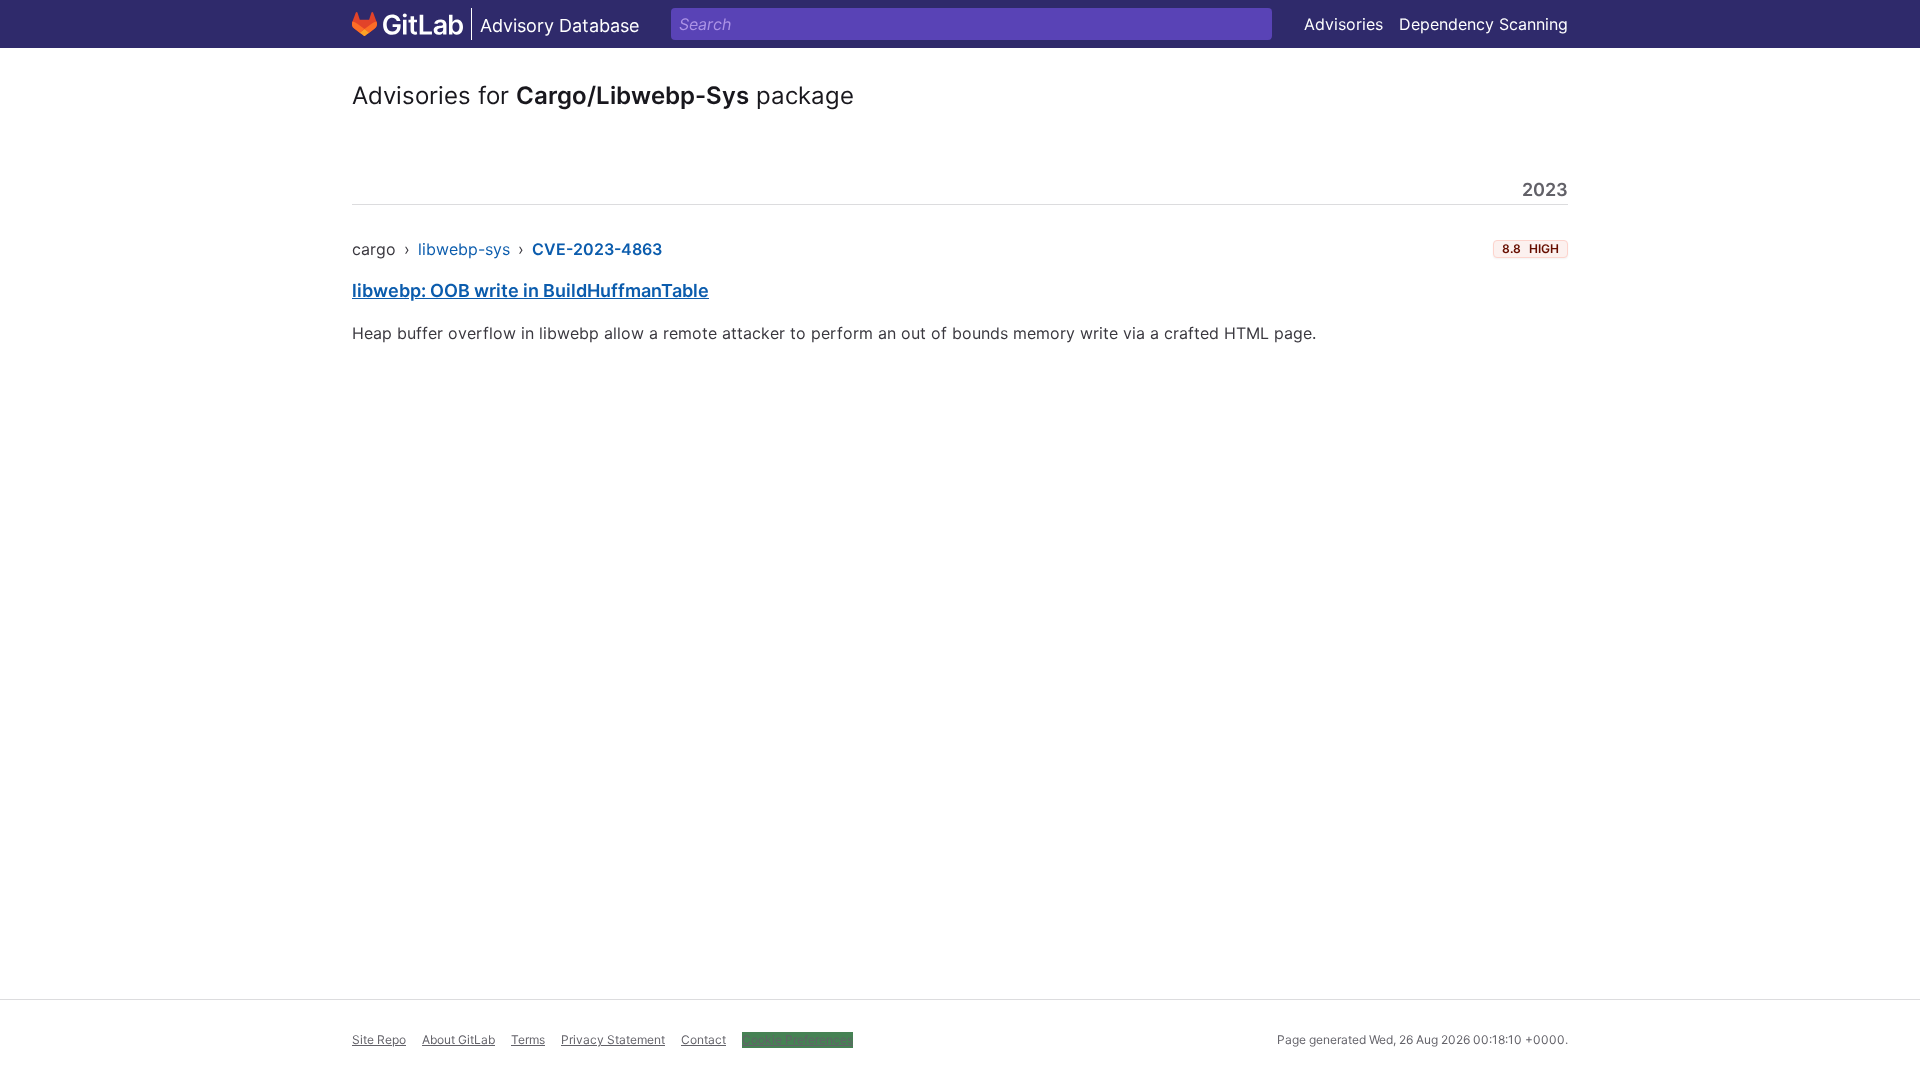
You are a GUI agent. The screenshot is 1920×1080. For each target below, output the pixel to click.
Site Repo (379, 1039)
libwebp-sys (464, 249)
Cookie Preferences (797, 1039)
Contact (703, 1039)
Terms (528, 1039)
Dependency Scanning (1483, 24)
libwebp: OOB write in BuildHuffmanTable (530, 290)
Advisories (1343, 24)
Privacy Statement (613, 1039)
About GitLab (458, 1039)
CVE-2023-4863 (597, 249)
